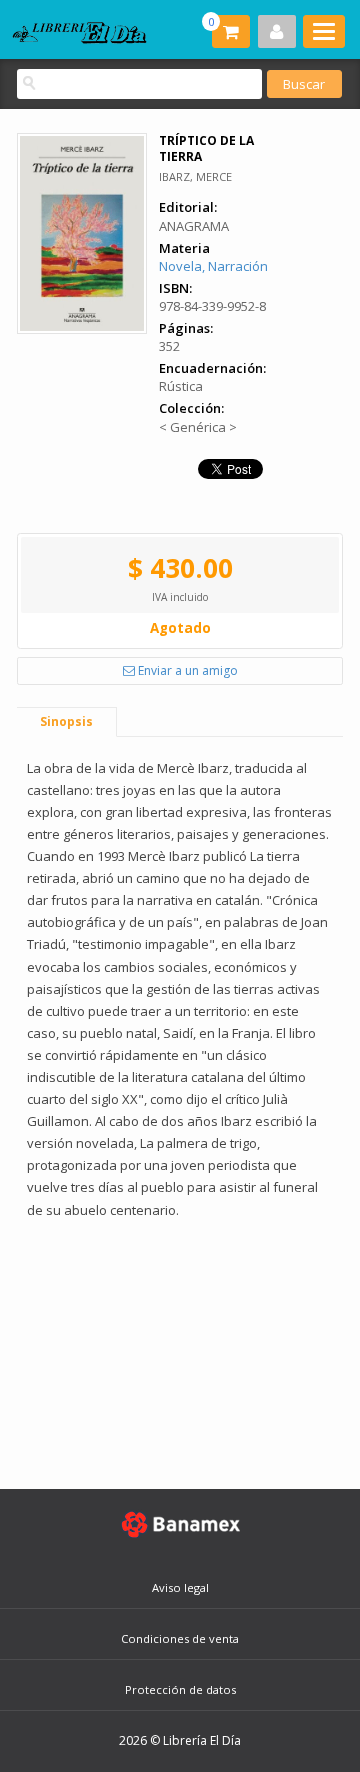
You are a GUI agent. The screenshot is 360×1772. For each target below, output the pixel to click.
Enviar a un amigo (186, 670)
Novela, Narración (213, 266)
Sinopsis (66, 721)
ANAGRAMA (194, 226)
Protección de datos (180, 1689)
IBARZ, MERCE (195, 176)
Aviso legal (180, 1587)
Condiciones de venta (180, 1638)
